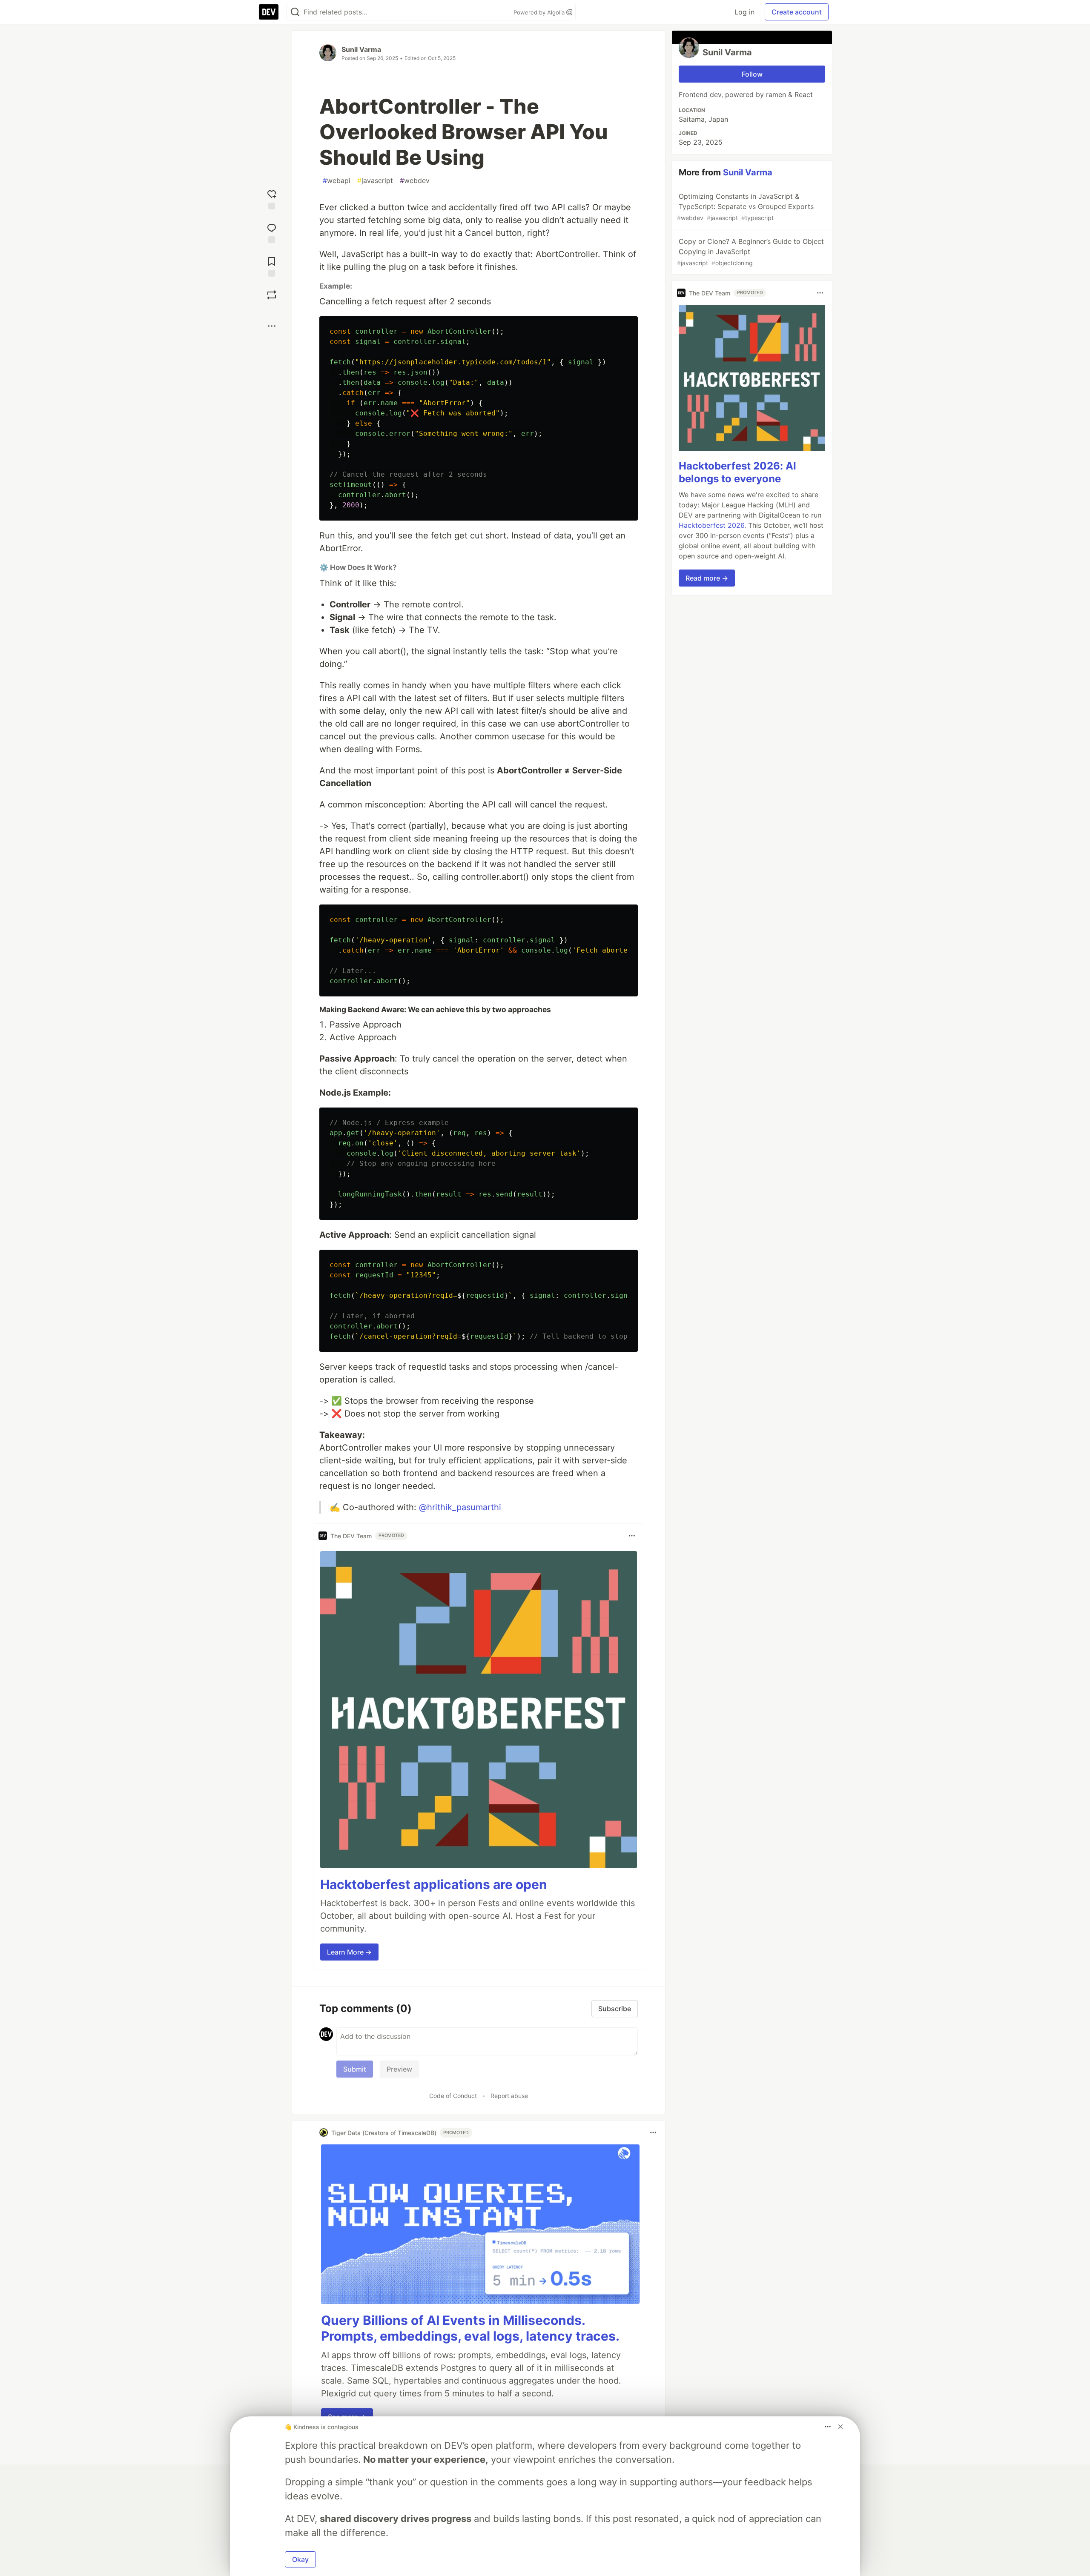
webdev (415, 180)
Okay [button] (300, 2559)
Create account (797, 12)
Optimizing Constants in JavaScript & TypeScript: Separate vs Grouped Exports (745, 207)
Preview (399, 2069)
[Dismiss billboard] (840, 2427)
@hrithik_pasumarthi (460, 1507)
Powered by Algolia (540, 12)
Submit (355, 2069)
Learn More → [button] (349, 1952)
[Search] (295, 12)
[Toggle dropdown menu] (632, 1536)
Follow (752, 74)
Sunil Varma (361, 49)
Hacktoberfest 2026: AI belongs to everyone (737, 472)
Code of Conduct (453, 2096)
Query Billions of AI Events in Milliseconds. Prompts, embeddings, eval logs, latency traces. (470, 2328)
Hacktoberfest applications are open (434, 1884)
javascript (375, 180)
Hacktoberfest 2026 (711, 525)
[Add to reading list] (272, 266)
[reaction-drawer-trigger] (272, 199)
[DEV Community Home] (269, 12)
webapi (337, 180)
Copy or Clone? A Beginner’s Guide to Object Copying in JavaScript (750, 252)
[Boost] (272, 295)
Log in (744, 12)
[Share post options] (272, 326)
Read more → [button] (707, 578)
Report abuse (509, 2096)
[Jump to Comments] (272, 232)
